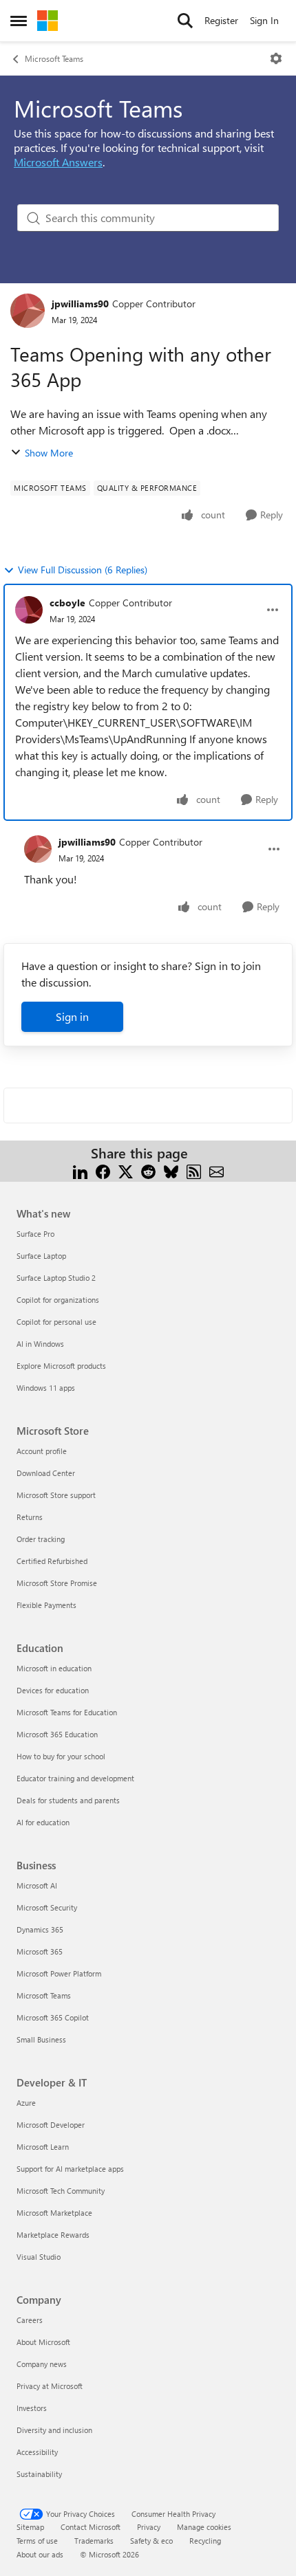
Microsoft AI (37, 1885)
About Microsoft (43, 2342)
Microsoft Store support (56, 1495)
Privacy (149, 2527)
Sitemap (30, 2527)
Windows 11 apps (46, 1388)
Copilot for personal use (56, 1322)
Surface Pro (35, 1234)
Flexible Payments (46, 1605)
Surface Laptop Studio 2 (56, 1278)
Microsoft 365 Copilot (53, 2017)
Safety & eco (151, 2541)
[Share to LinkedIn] (80, 1170)
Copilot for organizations (58, 1300)
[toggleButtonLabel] (276, 58)
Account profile (42, 1451)
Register (221, 20)
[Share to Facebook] (103, 1170)
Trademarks (94, 2541)
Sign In (264, 20)
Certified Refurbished (52, 1561)
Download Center (46, 1473)
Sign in (72, 1016)
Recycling (205, 2541)
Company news (42, 2364)
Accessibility (37, 2452)
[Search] (185, 21)
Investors (32, 2408)
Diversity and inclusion (54, 2430)
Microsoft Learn (43, 2147)
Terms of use (37, 2541)
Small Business (41, 2039)
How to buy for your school (61, 1756)
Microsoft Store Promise (57, 1583)
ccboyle (67, 603)
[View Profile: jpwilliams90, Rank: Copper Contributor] (28, 311)
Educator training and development (75, 1778)
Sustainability (39, 2474)
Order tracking (41, 1539)
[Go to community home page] (47, 21)
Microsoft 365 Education (57, 1734)
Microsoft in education (54, 1668)
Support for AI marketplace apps (70, 2169)
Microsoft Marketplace (54, 2213)
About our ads (40, 2554)
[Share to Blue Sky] (171, 1170)
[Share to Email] (216, 1170)
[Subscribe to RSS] (194, 1170)
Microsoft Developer (51, 2125)
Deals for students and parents (68, 1800)
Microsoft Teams (54, 58)
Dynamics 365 (40, 1929)
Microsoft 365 (40, 1951)
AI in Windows (40, 1344)
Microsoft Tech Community (61, 2191)
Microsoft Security (47, 1907)
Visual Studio (39, 2257)
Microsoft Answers (58, 162)
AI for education (43, 1822)
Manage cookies (204, 2527)
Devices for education (53, 1690)
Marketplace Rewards (53, 2235)
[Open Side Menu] (19, 21)
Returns (30, 1517)
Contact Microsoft (91, 2527)
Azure (26, 2103)
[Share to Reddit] (148, 1170)
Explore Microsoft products (61, 1366)
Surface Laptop (41, 1256)
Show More (49, 453)
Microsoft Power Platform (59, 1973)
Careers (30, 2320)
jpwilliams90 (80, 304)
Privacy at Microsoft (50, 2386)
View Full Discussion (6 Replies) (83, 570)
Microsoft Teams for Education (67, 1712)
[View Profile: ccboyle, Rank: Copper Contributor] (29, 610)
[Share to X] (126, 1170)
